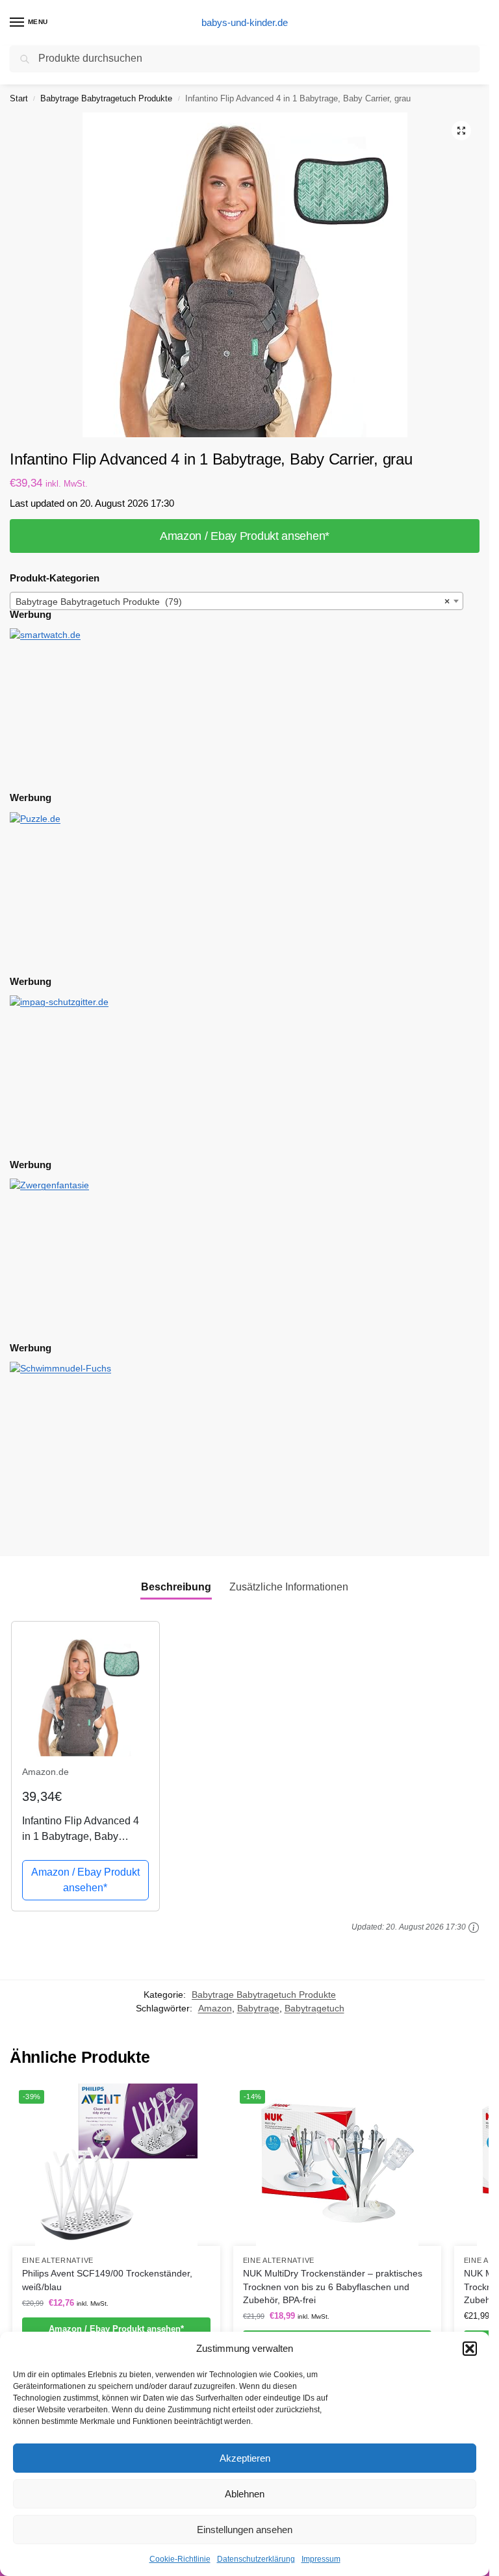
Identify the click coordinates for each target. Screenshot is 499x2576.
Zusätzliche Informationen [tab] (289, 1587)
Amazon (215, 2009)
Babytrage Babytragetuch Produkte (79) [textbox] (233, 602)
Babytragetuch (314, 2009)
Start (19, 98)
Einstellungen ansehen (245, 2530)
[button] (470, 2349)
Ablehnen (245, 2494)
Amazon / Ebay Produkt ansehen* (245, 536)
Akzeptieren (245, 2458)
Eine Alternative (58, 2260)
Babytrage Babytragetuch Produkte (106, 98)
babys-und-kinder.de (245, 22)
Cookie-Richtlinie (180, 2559)
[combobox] (237, 601)
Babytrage (258, 2009)
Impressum (321, 2559)
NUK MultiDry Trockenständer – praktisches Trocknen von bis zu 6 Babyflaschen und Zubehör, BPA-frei (333, 2287)
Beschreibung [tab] (176, 1587)
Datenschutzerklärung (256, 2559)
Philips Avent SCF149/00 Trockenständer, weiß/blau (107, 2280)
